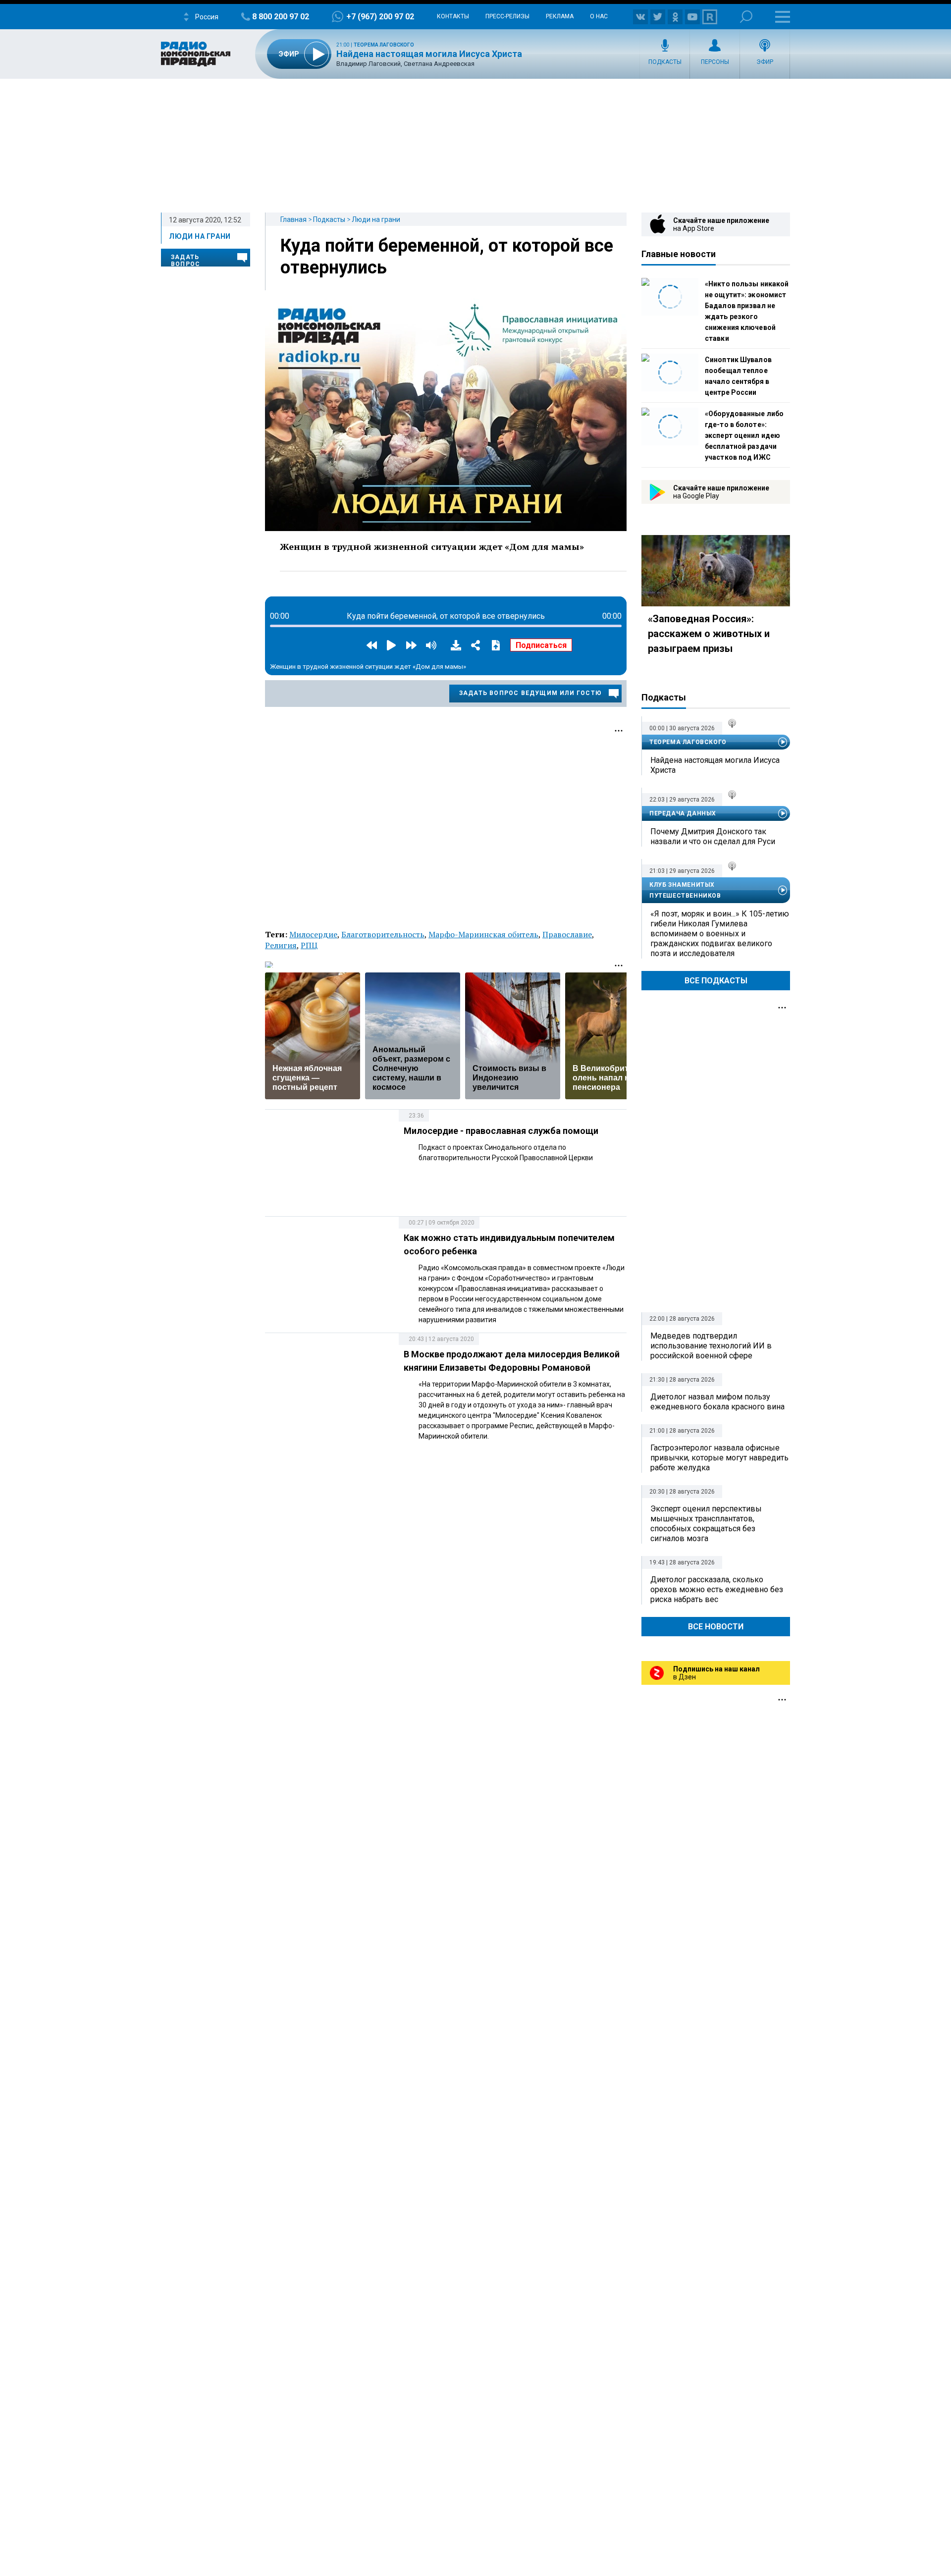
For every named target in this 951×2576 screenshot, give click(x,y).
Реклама (560, 16)
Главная (293, 219)
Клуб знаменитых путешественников (685, 890)
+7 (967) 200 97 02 (380, 17)
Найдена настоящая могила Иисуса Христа (429, 54)
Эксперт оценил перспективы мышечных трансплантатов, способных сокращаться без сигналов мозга (706, 1524)
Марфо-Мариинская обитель (483, 934)
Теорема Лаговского (384, 45)
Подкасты (665, 62)
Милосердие (313, 934)
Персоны (715, 62)
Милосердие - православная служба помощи (501, 1131)
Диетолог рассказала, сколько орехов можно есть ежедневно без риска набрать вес (717, 1589)
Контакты (453, 16)
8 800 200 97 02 (281, 17)
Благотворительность (383, 934)
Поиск (746, 17)
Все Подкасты (716, 981)
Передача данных (683, 813)
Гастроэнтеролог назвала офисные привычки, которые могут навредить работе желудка (719, 1458)
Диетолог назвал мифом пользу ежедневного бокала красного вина (717, 1402)
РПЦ (309, 945)
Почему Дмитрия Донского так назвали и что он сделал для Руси (713, 836)
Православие (567, 934)
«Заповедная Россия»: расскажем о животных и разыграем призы (709, 634)
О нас (599, 16)
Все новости (716, 1627)
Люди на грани (376, 219)
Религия (281, 945)
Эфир (765, 62)
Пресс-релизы (507, 16)
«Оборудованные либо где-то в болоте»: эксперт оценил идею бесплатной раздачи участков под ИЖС (744, 435)
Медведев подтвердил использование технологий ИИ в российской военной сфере (711, 1346)
